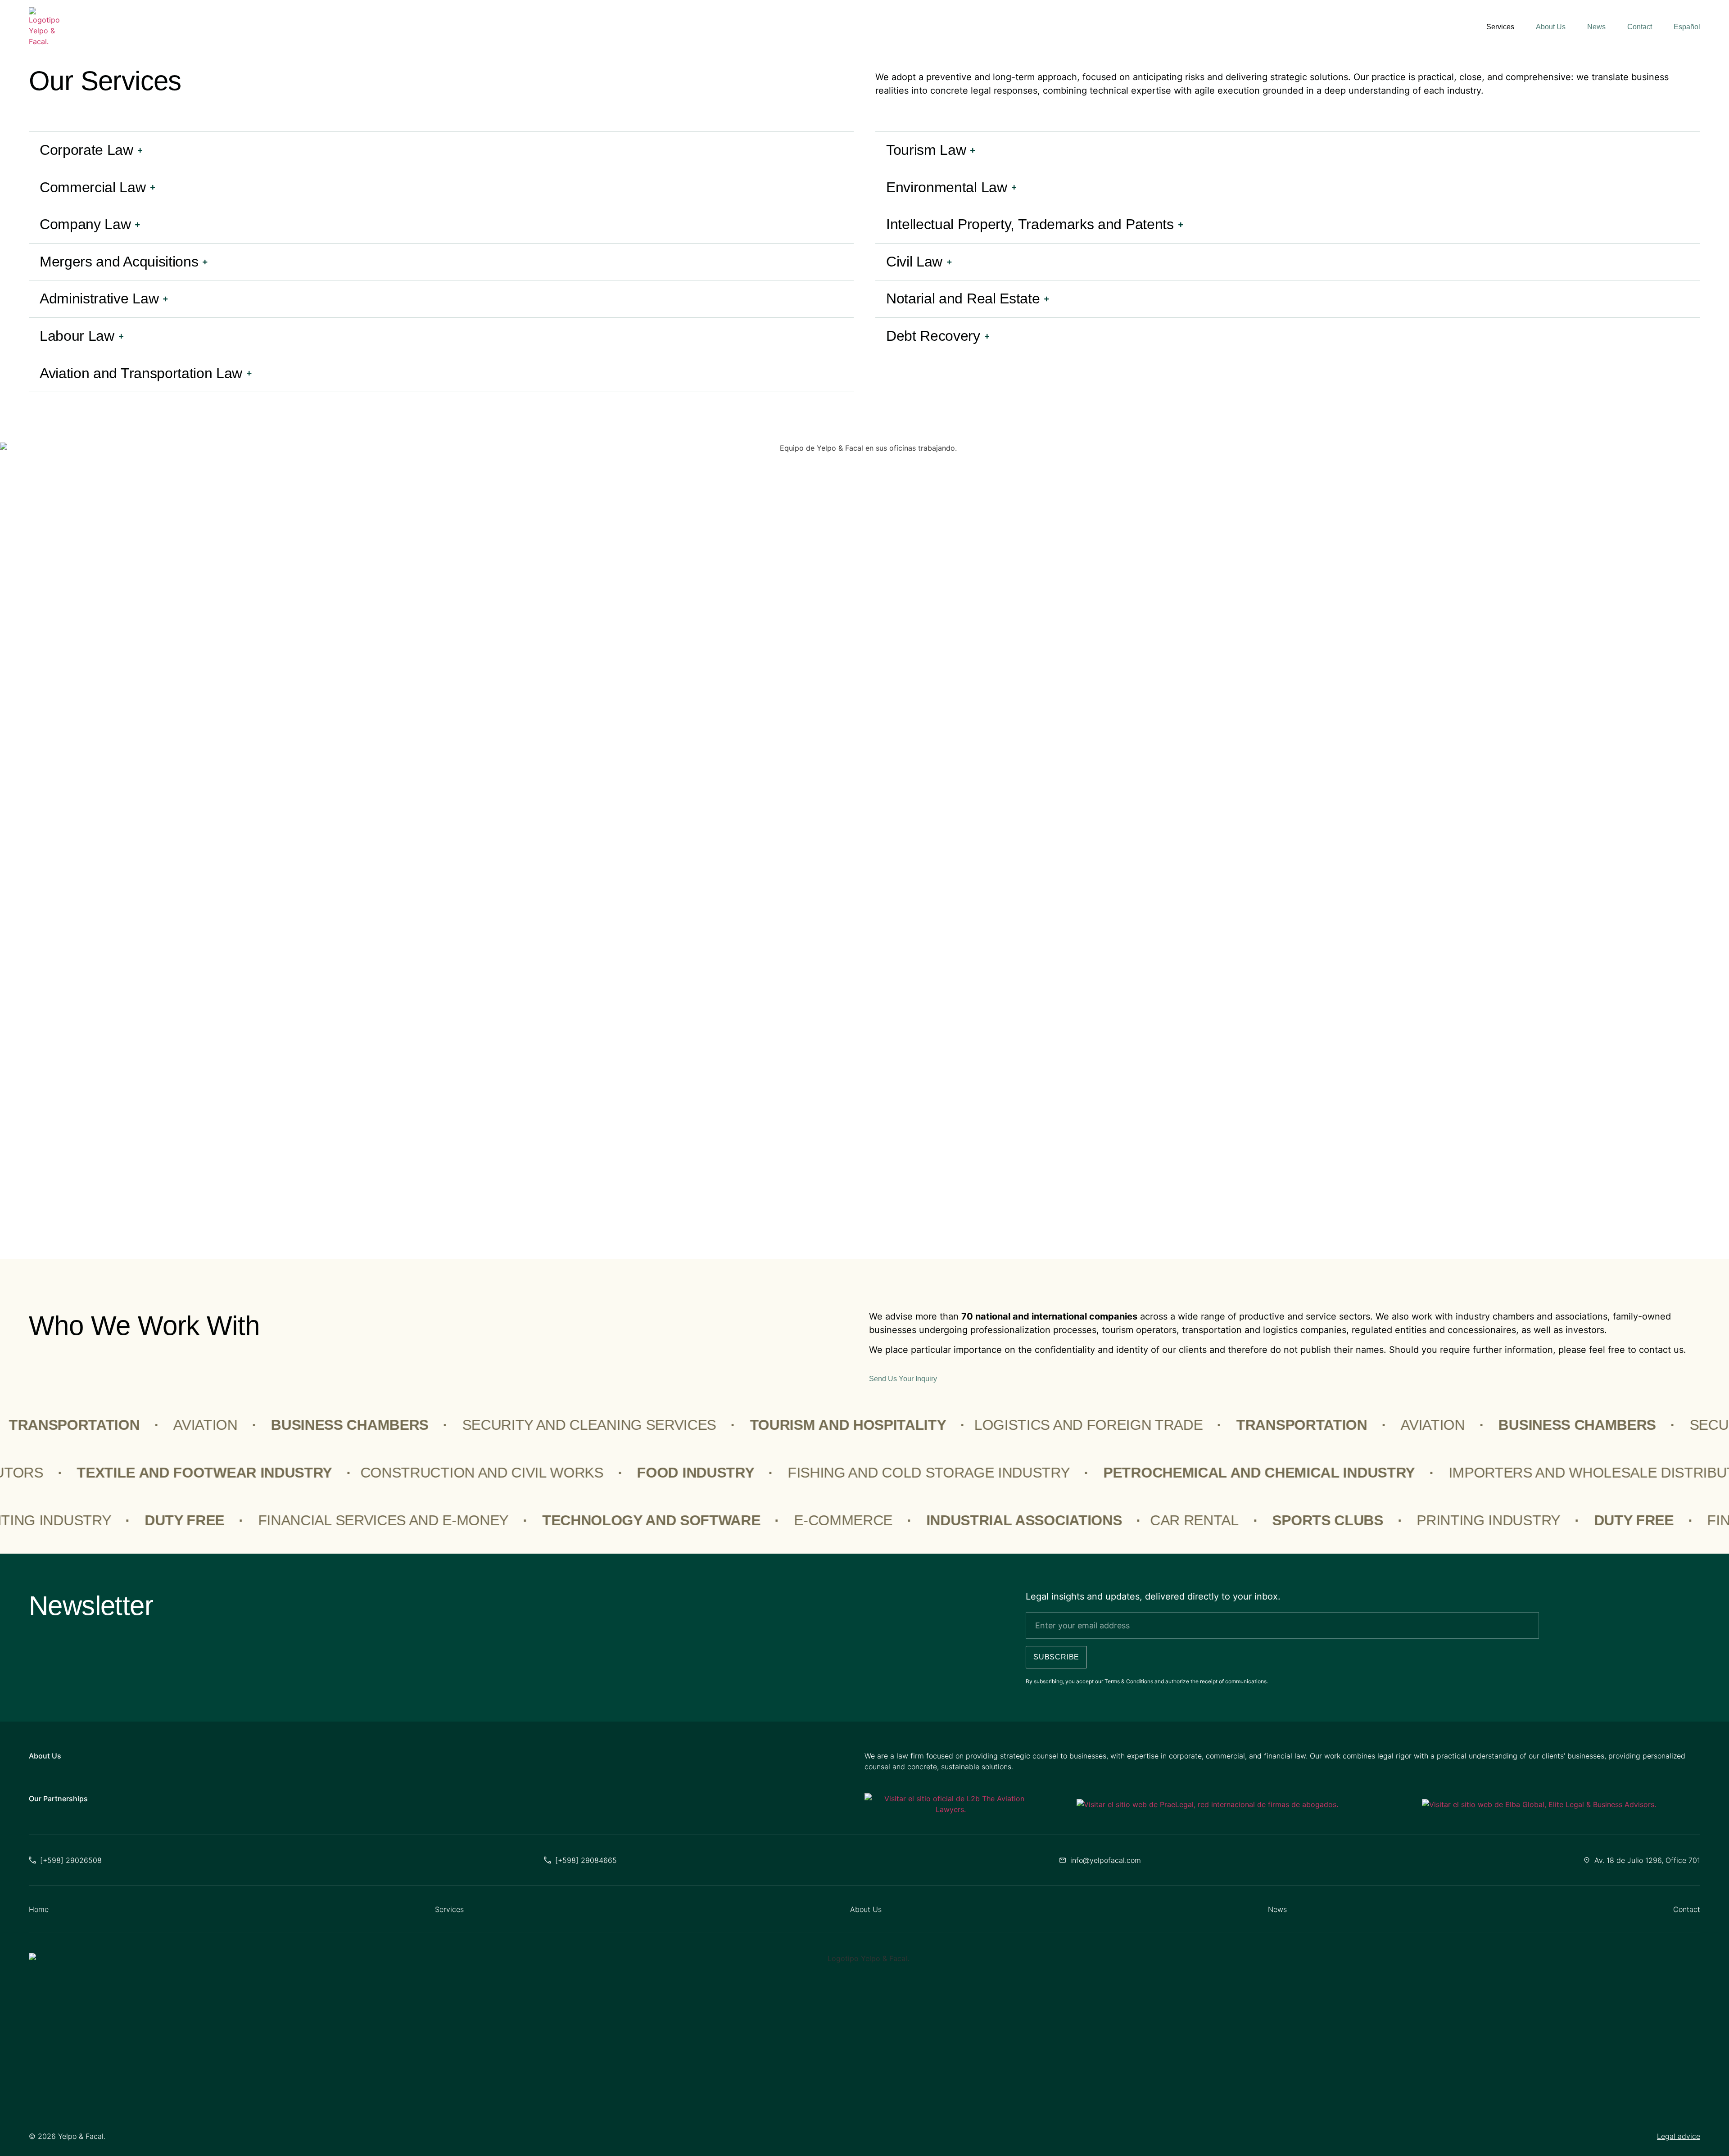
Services (1500, 27)
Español (1687, 27)
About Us (1551, 27)
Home (39, 1909)
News (1596, 27)
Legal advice (1679, 2136)
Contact (1640, 27)
